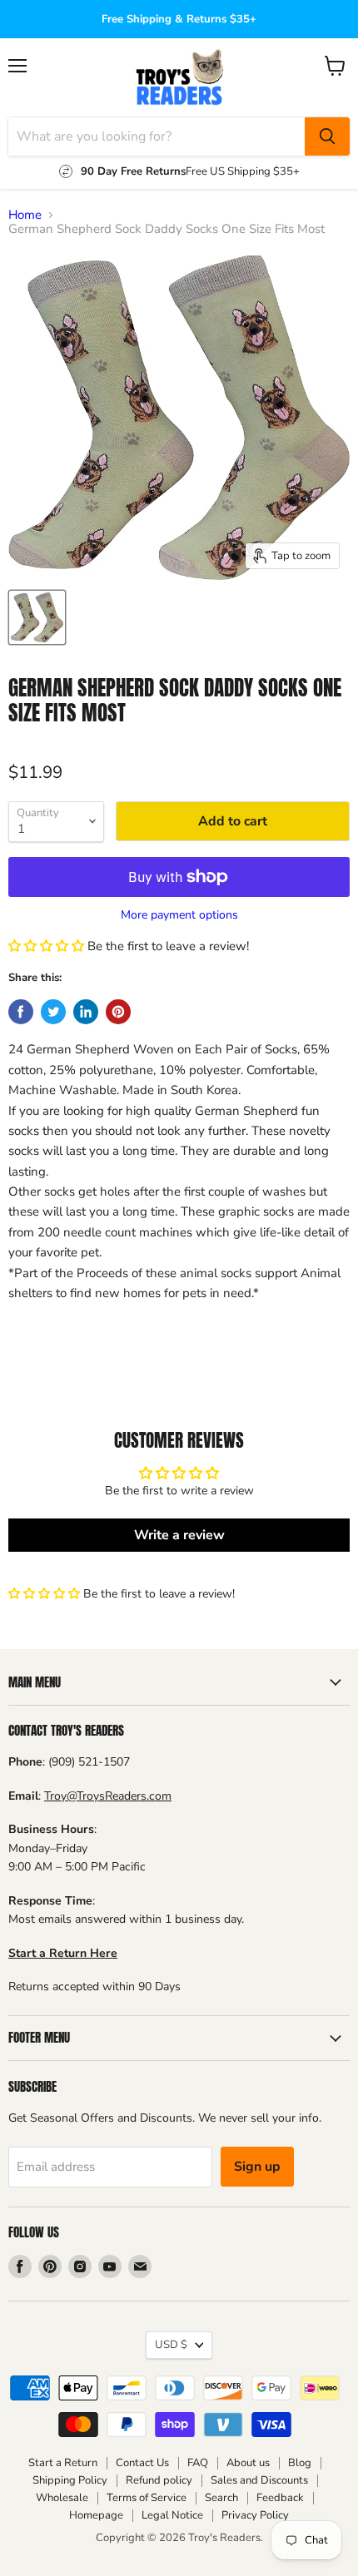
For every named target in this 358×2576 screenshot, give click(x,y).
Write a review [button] (179, 1535)
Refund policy (159, 2480)
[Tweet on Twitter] (53, 1012)
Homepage (96, 2515)
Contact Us (142, 2463)
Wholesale (62, 2498)
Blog (300, 2463)
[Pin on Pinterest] (118, 1012)
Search (221, 2498)
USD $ (171, 2345)
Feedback (280, 2498)
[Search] (327, 136)
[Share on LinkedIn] (86, 1012)
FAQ (198, 2463)
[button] (48, 946)
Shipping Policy (70, 2480)
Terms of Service (147, 2498)
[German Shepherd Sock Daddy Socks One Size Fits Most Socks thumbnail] (37, 617)
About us (248, 2463)
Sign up (257, 2167)
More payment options (179, 915)
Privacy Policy (255, 2515)
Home (25, 215)
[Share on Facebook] (21, 1012)
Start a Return (63, 2463)
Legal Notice (172, 2515)
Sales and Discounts (259, 2480)
